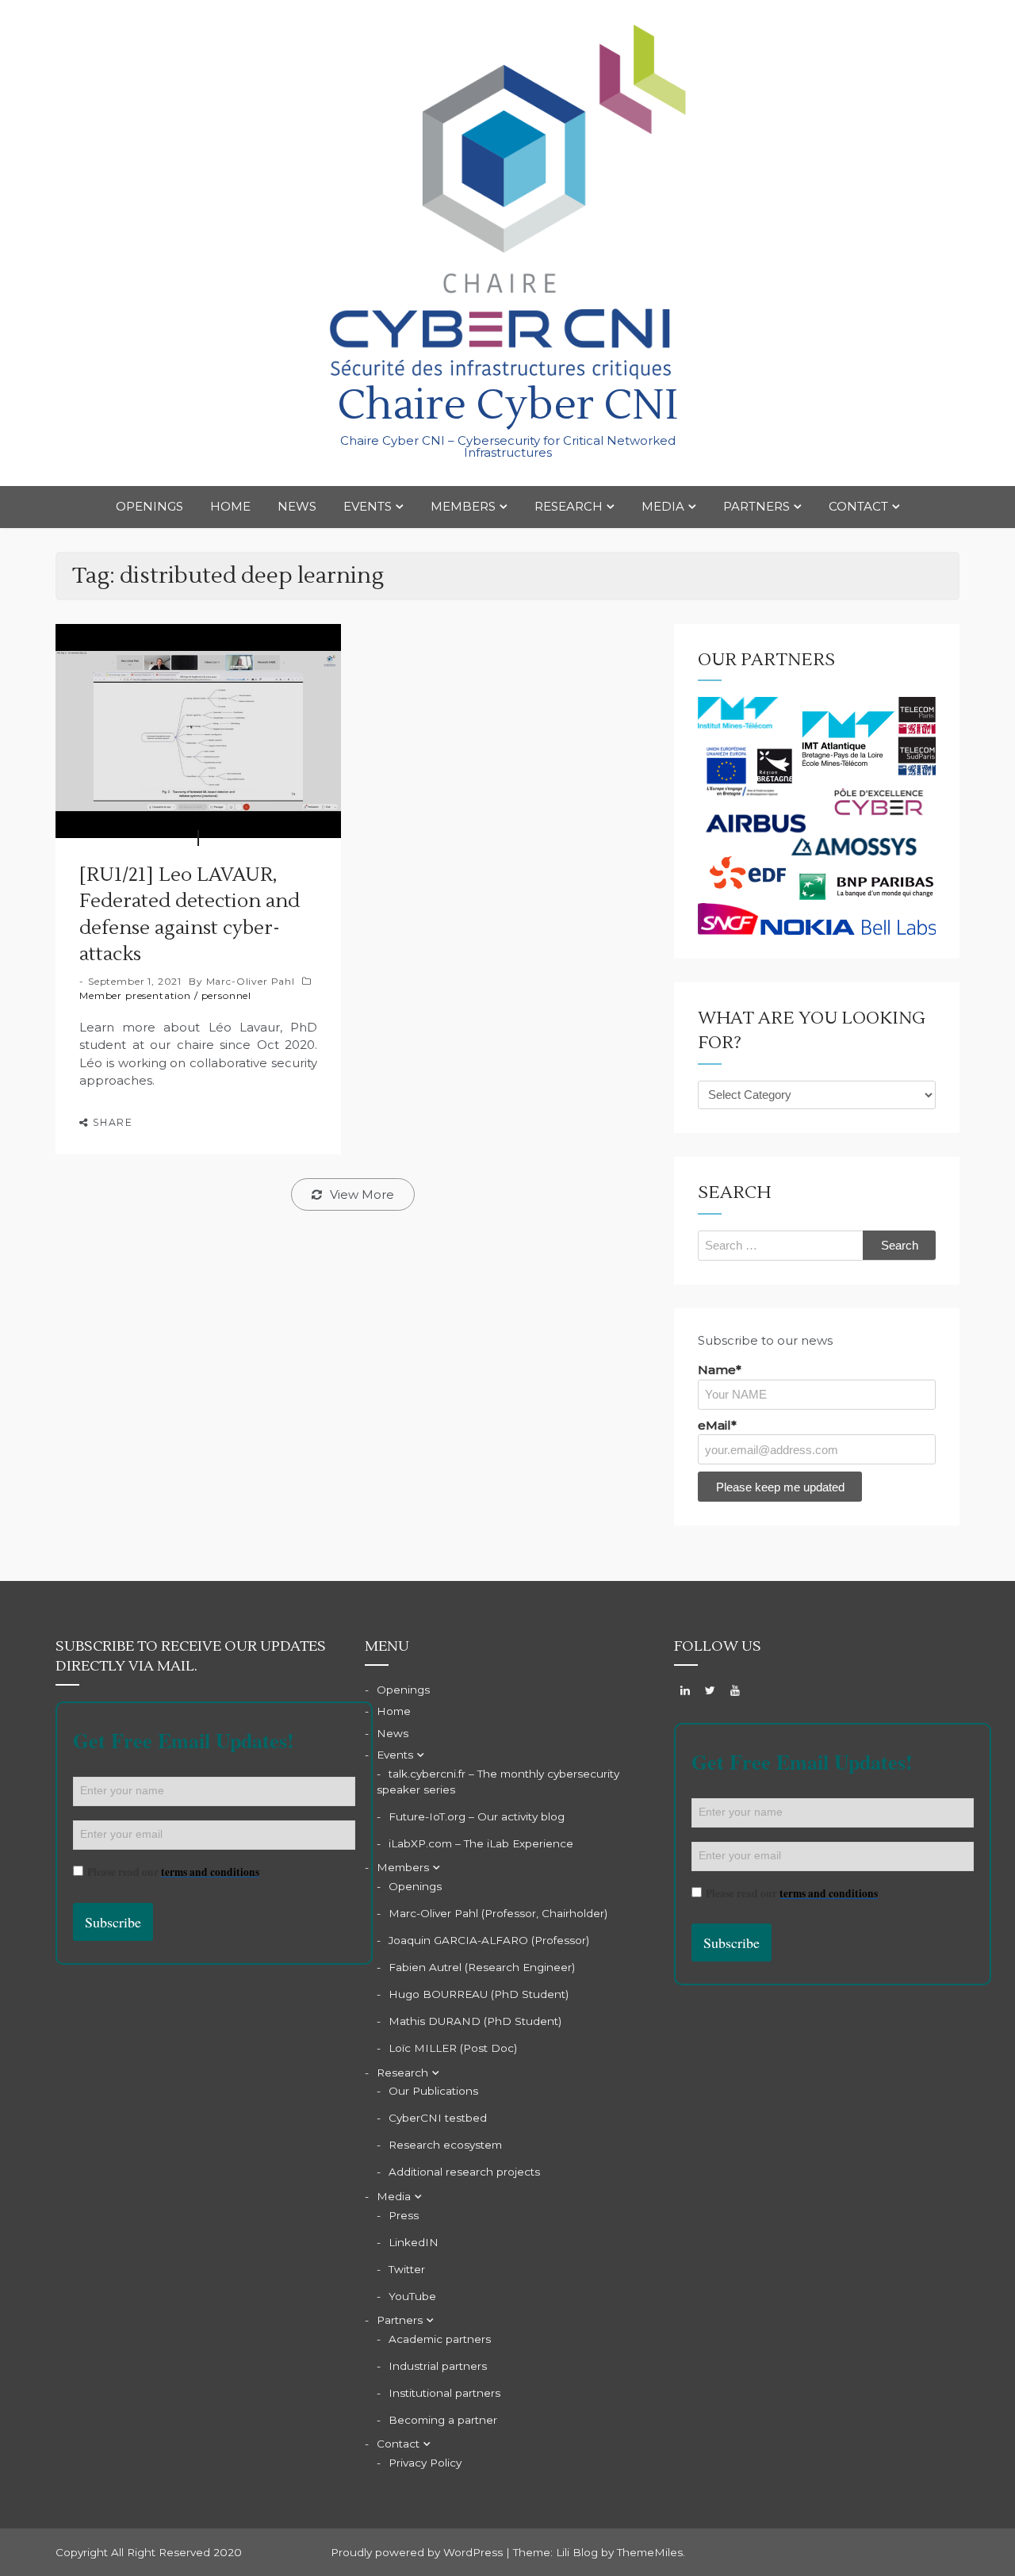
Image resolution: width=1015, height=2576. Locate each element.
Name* (720, 1370)
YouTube (412, 2296)
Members (463, 506)
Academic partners (440, 2339)
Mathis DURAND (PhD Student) (475, 2021)
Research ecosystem (445, 2145)
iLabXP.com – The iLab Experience (481, 1843)
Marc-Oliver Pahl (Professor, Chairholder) (498, 1913)
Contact (858, 506)
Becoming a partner (443, 2420)
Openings (149, 506)
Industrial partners (438, 2366)
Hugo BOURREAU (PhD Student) (479, 1994)
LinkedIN (414, 2242)
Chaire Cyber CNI (507, 406)
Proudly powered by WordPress (418, 2552)
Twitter (407, 2269)
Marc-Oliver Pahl (251, 981)
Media (663, 506)
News (297, 506)
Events (368, 506)
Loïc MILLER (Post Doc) (453, 2048)
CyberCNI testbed (438, 2118)
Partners (756, 506)
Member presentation (135, 995)
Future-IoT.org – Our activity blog (477, 1816)
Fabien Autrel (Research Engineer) (482, 1967)
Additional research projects (464, 2172)
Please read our (173, 1872)
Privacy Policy (425, 2463)
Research (569, 506)
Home (230, 506)
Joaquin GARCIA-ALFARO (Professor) (489, 1940)
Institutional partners (444, 2393)
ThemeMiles (650, 2552)
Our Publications (433, 2091)
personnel (227, 995)
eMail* (717, 1425)
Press (404, 2215)
